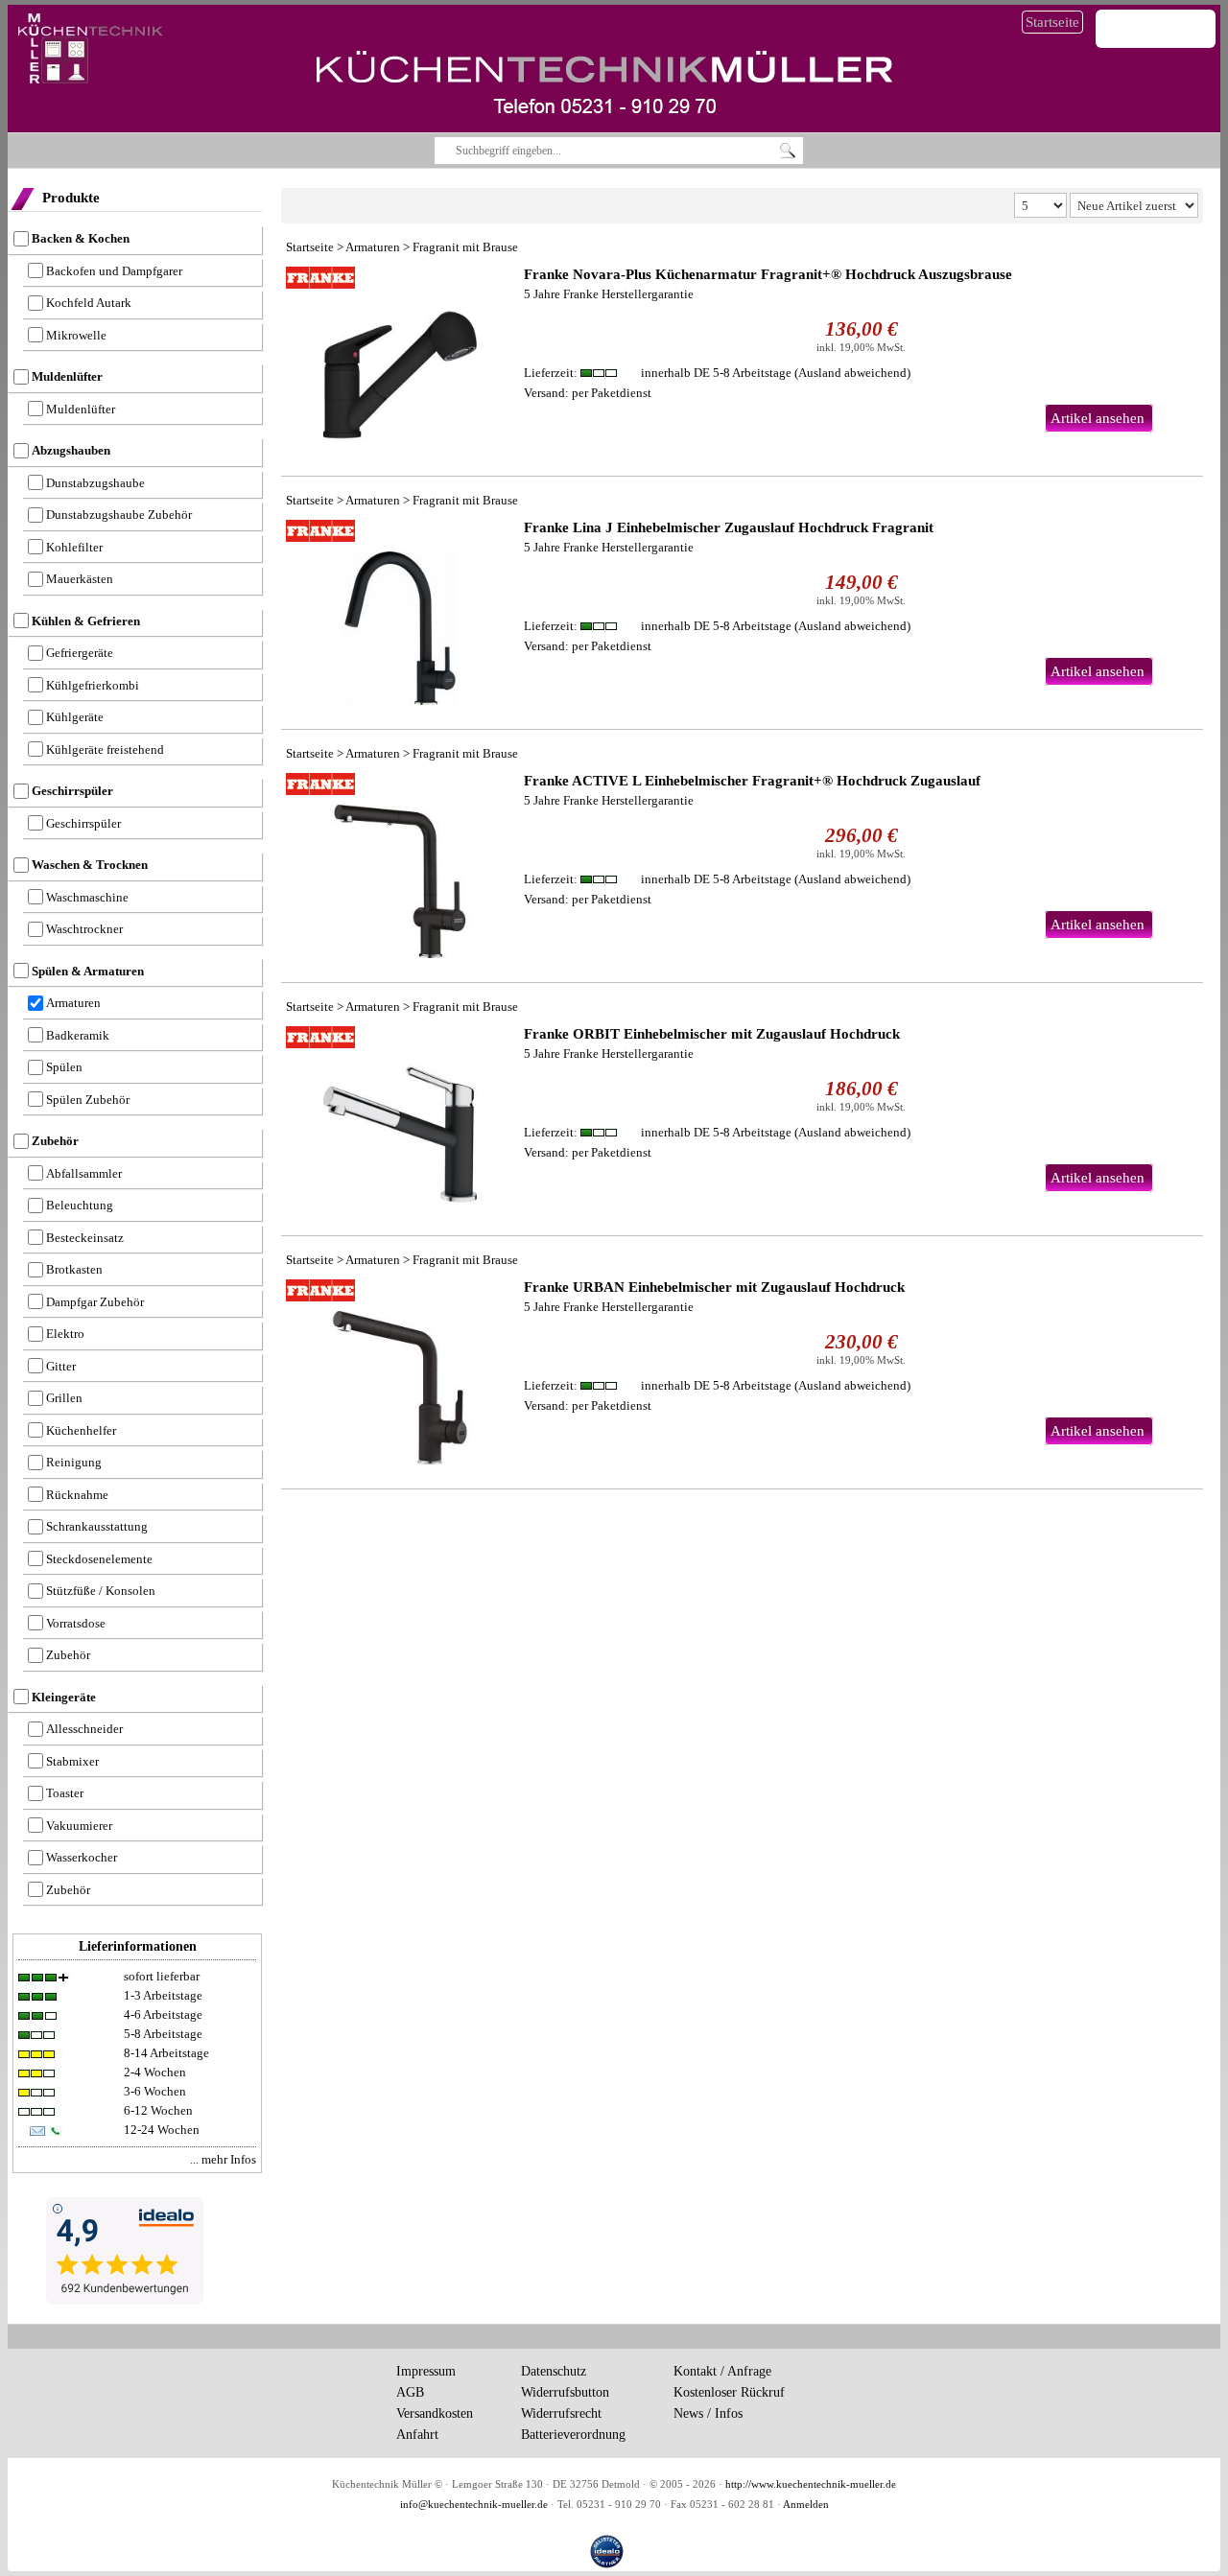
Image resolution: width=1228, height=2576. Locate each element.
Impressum (426, 2371)
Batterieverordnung (573, 2435)
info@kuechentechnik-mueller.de (474, 2505)
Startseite (1052, 22)
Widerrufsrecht (561, 2413)
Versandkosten (435, 2413)
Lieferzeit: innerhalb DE (658, 373)
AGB (410, 2392)
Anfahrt (417, 2435)
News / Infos (708, 2413)
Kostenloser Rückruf (729, 2392)
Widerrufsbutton (565, 2392)
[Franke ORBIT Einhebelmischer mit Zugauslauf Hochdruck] (400, 1119)
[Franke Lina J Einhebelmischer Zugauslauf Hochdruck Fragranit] (400, 612)
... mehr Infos (223, 2159)
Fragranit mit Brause (465, 247)
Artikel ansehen (1098, 418)
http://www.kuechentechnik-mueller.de (811, 2484)
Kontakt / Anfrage (722, 2371)
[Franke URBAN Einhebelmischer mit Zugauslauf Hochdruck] (400, 1372)
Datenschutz (554, 2371)
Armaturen (373, 247)
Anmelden (806, 2505)
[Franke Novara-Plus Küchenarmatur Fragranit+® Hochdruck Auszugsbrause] (400, 359)
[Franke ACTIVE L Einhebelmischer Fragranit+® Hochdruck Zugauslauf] (400, 866)
